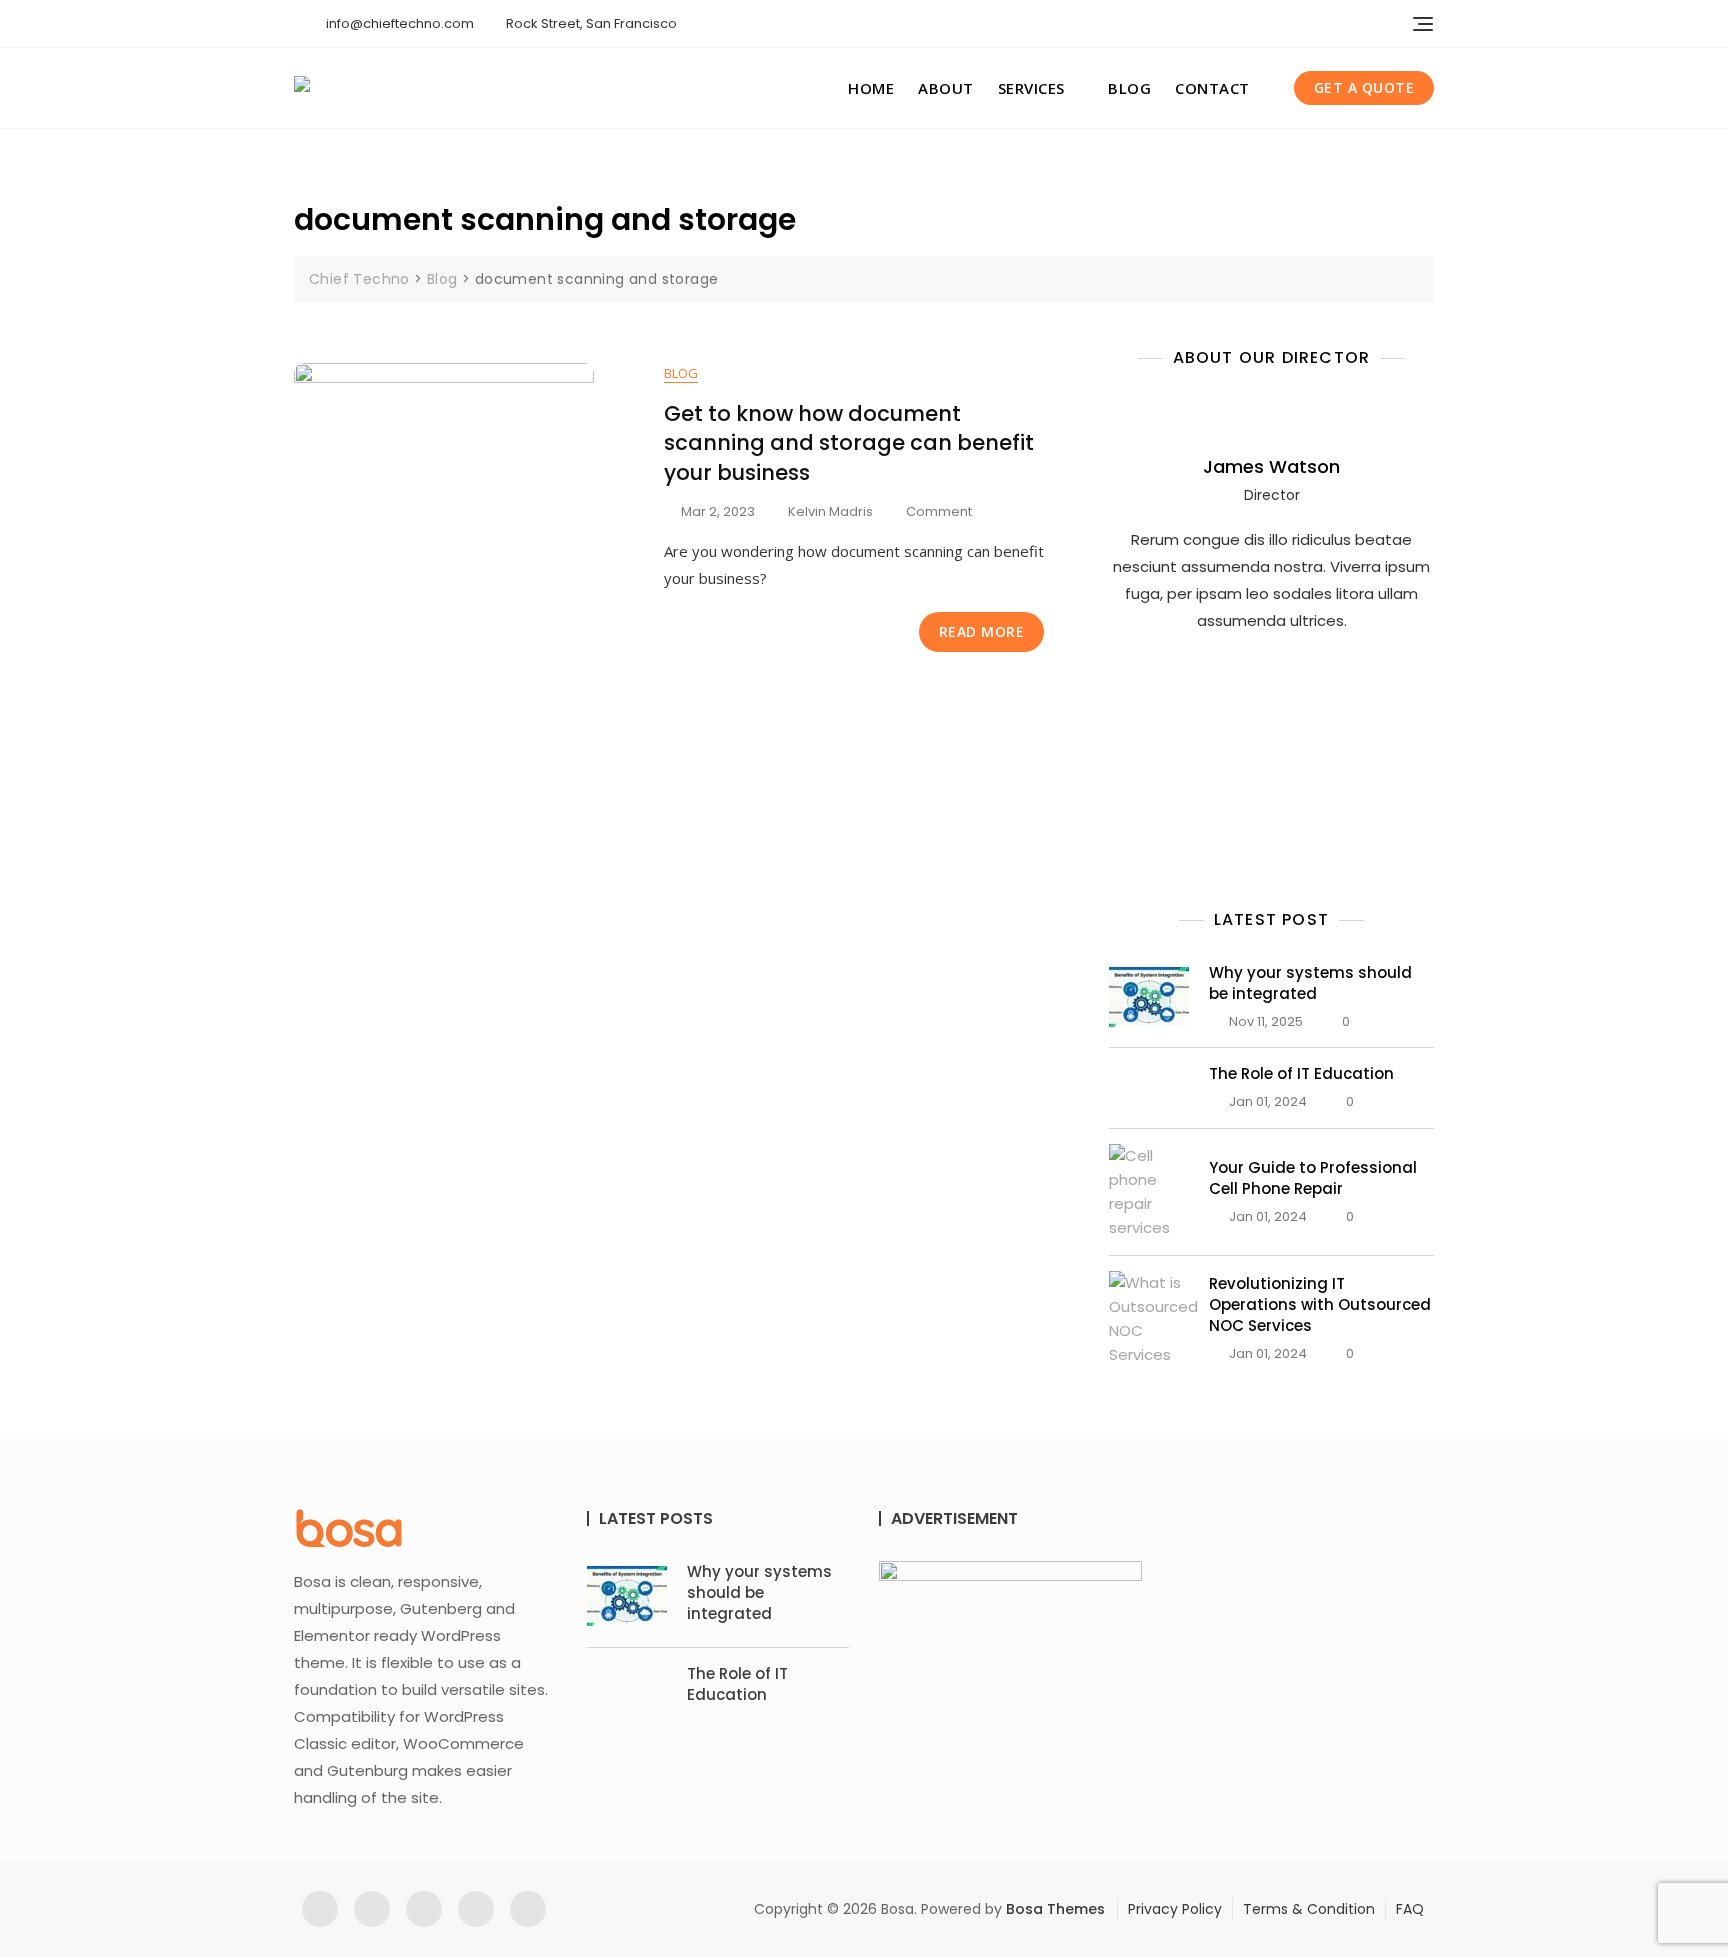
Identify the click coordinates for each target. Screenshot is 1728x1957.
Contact (1212, 88)
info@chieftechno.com (398, 23)
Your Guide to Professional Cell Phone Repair (1313, 1178)
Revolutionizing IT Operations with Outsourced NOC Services (1320, 1304)
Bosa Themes (1055, 1909)
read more (982, 631)
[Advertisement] (1276, 732)
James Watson (1271, 466)
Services (1031, 88)
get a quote (1364, 87)
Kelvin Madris (830, 511)
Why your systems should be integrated (1310, 983)
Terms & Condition (1309, 1909)
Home (871, 88)
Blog (1129, 88)
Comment (939, 512)
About (946, 88)
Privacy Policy (1175, 1909)
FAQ (1410, 1909)
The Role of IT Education (1301, 1073)
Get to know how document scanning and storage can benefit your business (849, 443)
